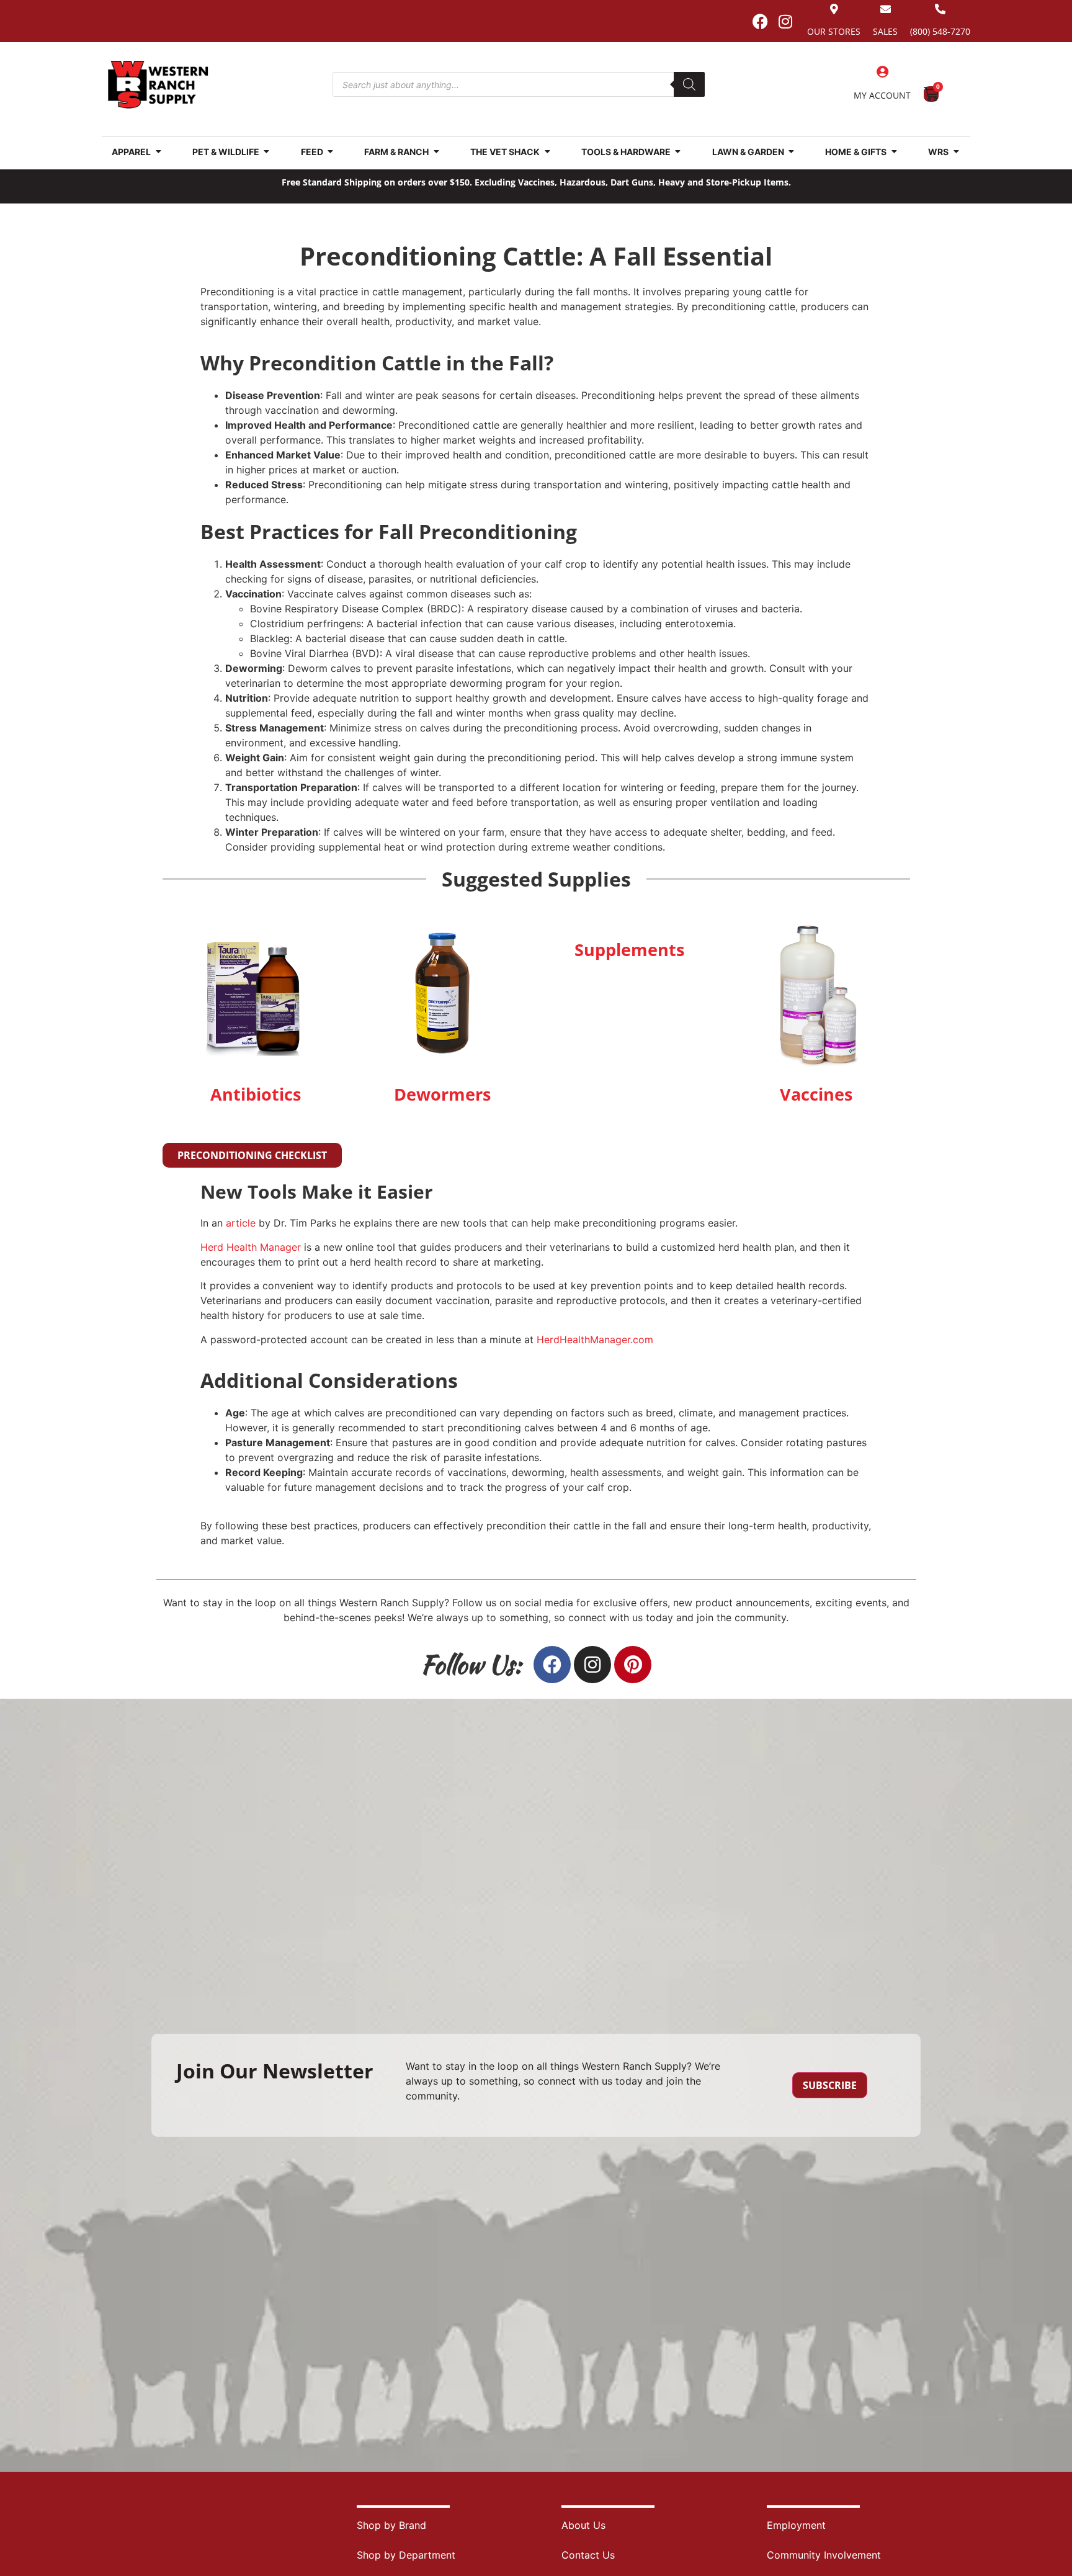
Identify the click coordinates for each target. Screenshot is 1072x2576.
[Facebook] (760, 21)
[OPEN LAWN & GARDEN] (792, 152)
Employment (796, 2525)
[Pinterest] (633, 1665)
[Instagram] (785, 21)
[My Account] (882, 72)
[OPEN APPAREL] (158, 152)
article (241, 1223)
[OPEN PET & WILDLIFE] (267, 152)
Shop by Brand (391, 2525)
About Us (583, 2525)
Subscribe (830, 2085)
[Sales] (886, 9)
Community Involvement (824, 2555)
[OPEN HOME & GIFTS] (894, 152)
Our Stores (834, 31)
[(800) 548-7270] (940, 9)
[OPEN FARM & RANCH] (436, 152)
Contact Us (588, 2555)
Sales (885, 31)
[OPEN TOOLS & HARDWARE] (678, 152)
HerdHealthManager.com (595, 1339)
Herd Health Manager (251, 1247)
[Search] (689, 84)
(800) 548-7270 (940, 31)
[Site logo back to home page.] (158, 85)
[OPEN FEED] (331, 152)
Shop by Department (406, 2555)
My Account (882, 95)
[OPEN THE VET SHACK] (547, 152)
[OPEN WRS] (956, 152)
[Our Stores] (834, 9)
